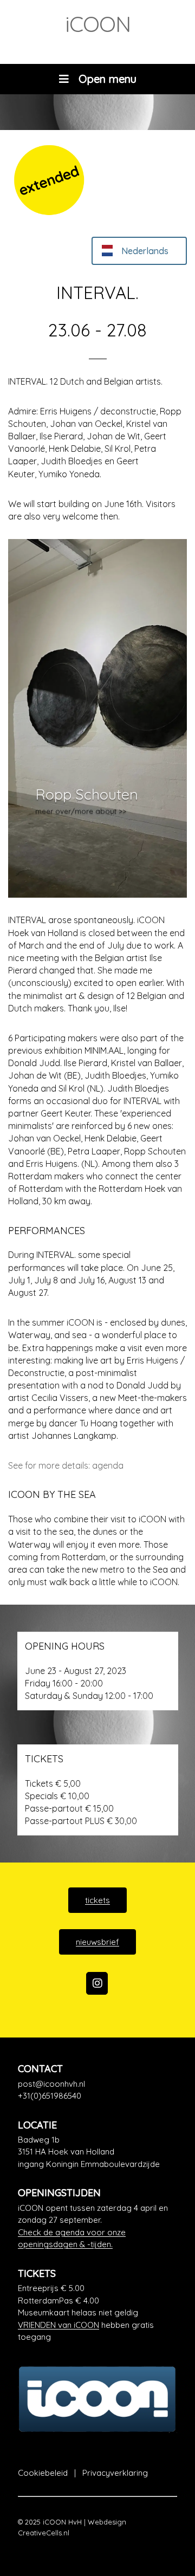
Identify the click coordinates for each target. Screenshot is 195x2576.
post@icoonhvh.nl (51, 2084)
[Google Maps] (97, 2152)
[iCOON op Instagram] (97, 1983)
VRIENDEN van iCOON (58, 2325)
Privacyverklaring (115, 2473)
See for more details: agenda (66, 1465)
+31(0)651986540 (50, 2096)
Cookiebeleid (43, 2473)
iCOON (98, 24)
